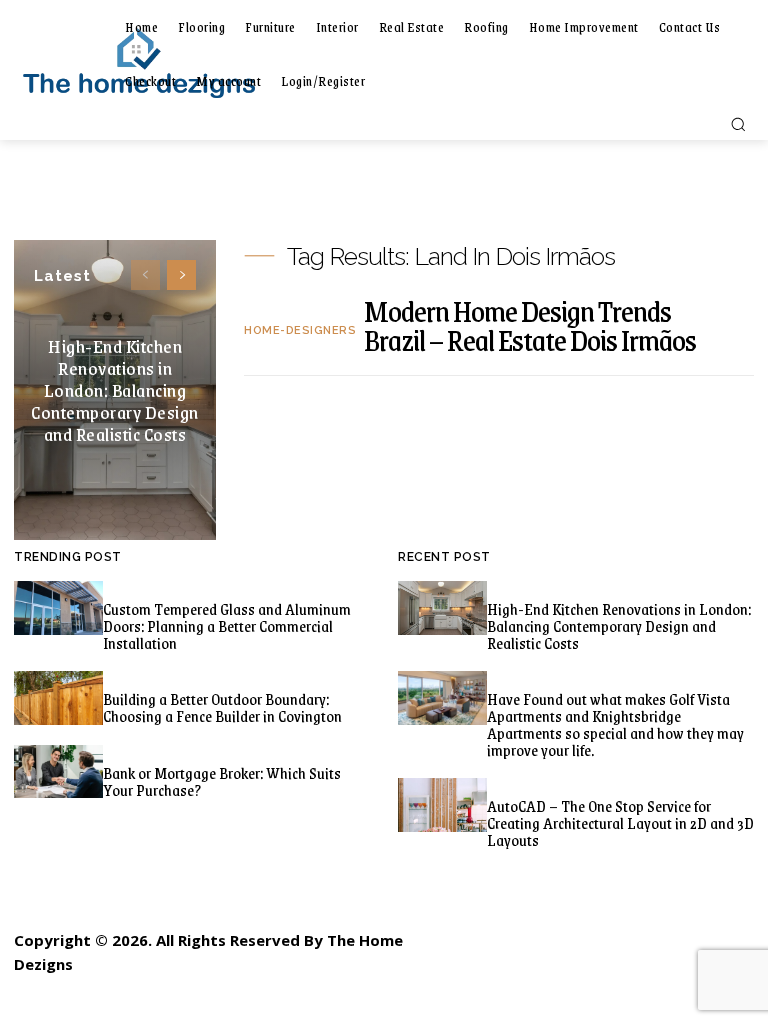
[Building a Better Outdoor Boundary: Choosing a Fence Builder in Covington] (58, 697)
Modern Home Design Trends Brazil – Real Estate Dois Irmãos (530, 325)
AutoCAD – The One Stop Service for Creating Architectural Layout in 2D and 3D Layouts (620, 822)
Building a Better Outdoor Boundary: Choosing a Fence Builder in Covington (222, 707)
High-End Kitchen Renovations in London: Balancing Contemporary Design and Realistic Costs (115, 390)
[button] (738, 124)
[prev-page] (145, 275)
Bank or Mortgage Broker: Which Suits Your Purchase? (222, 781)
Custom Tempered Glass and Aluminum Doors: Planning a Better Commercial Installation (227, 625)
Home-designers (300, 330)
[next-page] (181, 275)
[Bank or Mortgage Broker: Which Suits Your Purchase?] (58, 771)
